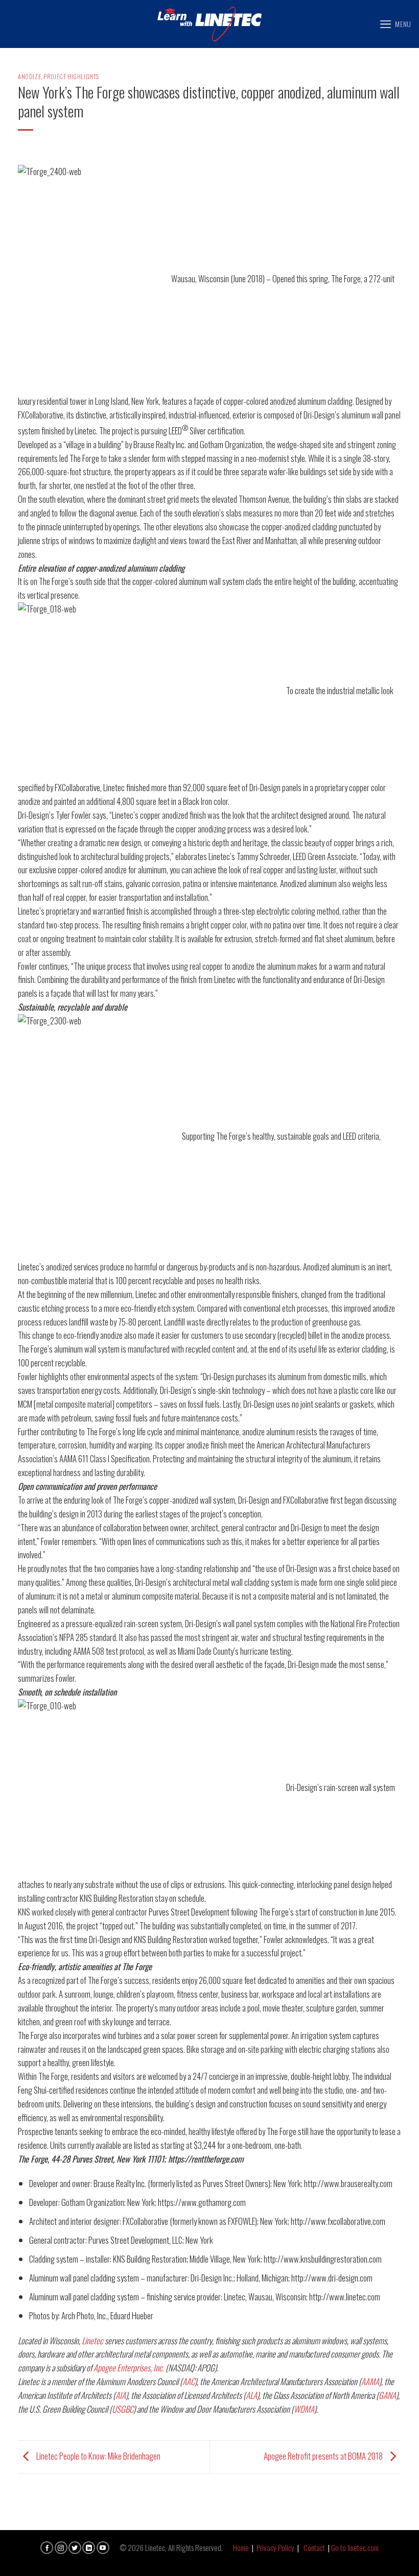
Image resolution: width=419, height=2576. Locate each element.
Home (241, 2547)
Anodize (29, 76)
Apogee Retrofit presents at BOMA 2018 (324, 2456)
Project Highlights (71, 76)
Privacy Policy (275, 2547)
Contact (314, 2547)
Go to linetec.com (355, 2547)
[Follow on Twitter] (75, 2548)
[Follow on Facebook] (47, 2548)
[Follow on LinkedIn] (89, 2548)
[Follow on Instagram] (61, 2548)
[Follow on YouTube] (103, 2548)
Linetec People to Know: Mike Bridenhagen (98, 2456)
